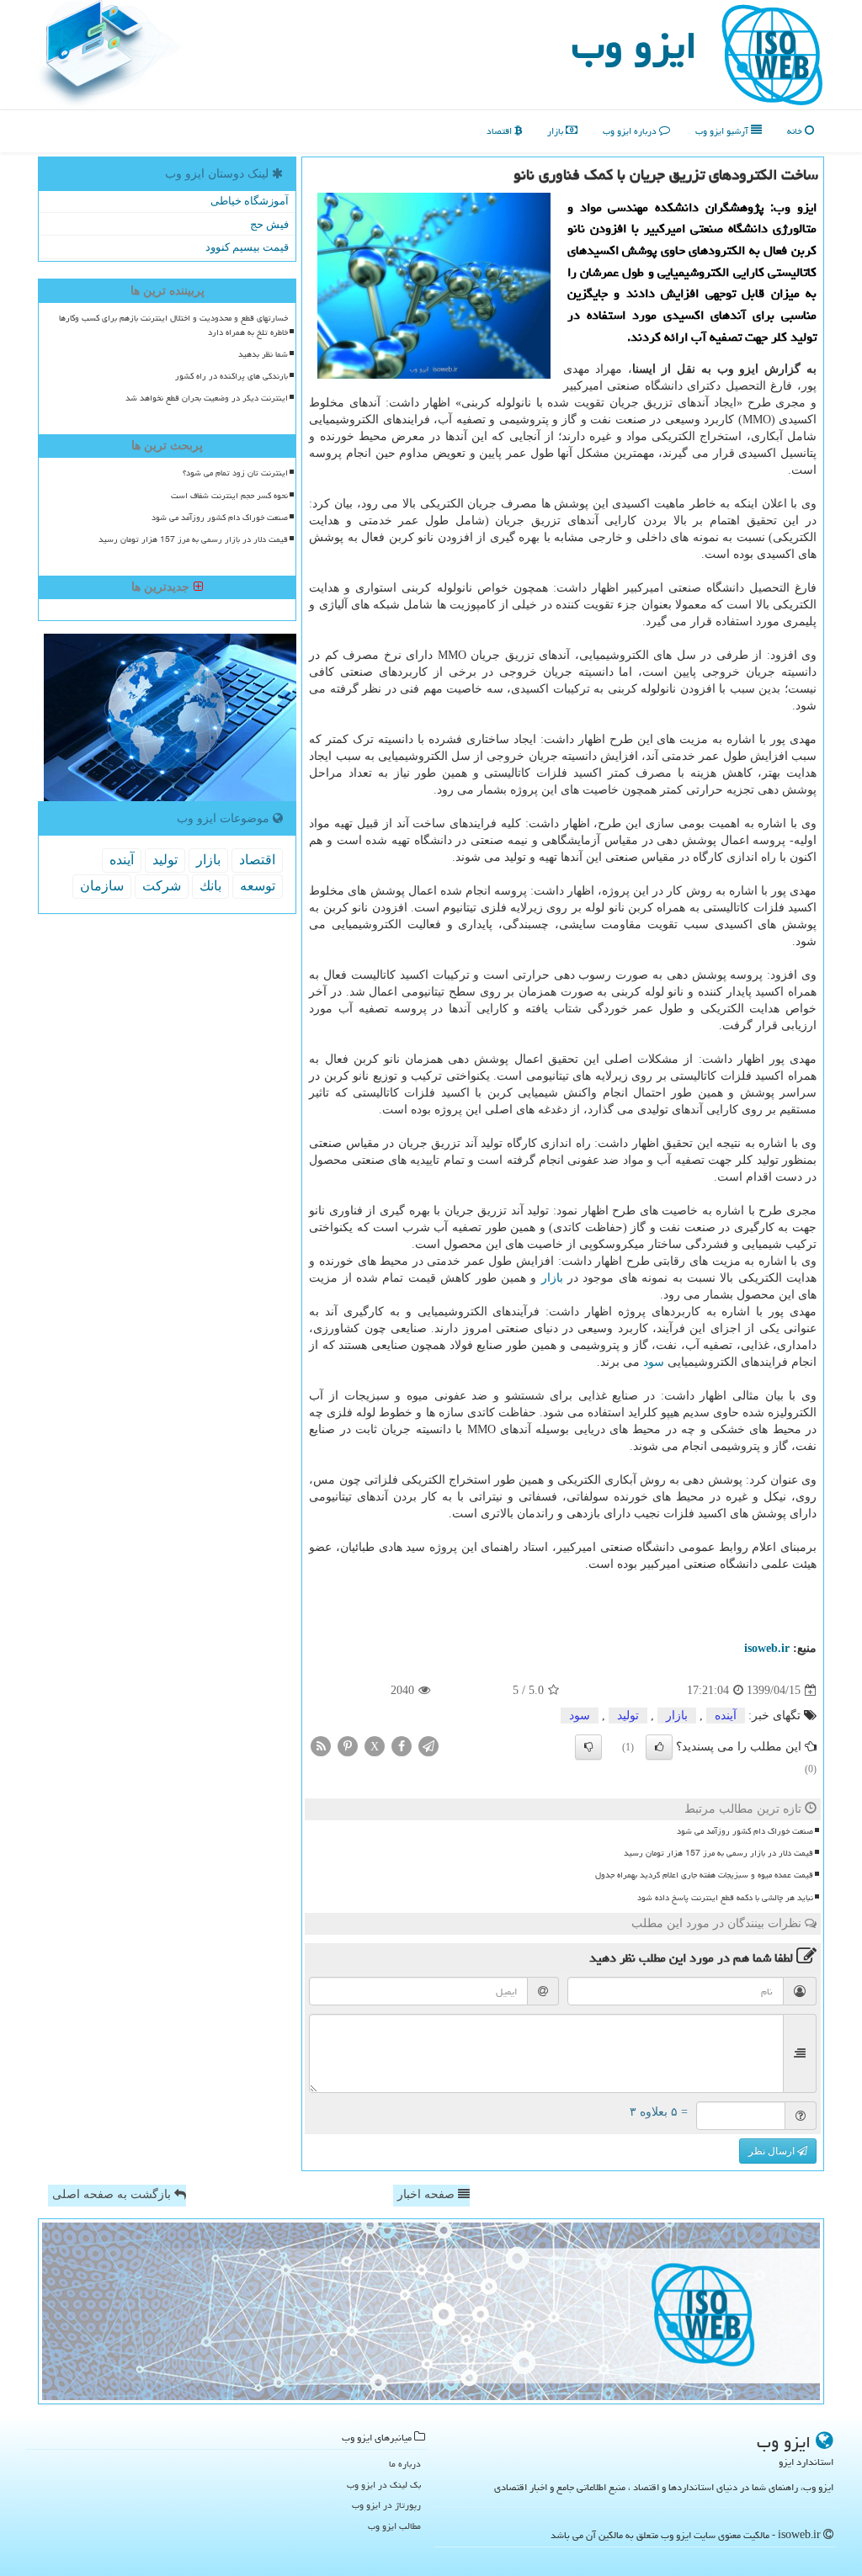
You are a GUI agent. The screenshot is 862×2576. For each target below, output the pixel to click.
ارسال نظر (773, 2151)
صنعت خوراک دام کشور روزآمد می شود (745, 1831)
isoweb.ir (767, 1648)
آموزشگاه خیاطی (250, 201)
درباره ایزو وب (631, 131)
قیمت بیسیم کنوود (247, 247)
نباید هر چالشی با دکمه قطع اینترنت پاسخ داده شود (725, 1898)
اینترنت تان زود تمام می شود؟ (235, 473)
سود (654, 1362)
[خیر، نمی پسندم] (588, 1747)
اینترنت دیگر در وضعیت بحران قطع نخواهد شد (207, 398)
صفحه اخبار (428, 2194)
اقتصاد (500, 131)
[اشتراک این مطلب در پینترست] (348, 1746)
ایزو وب (634, 45)
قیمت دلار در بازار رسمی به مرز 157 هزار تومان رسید (718, 1853)
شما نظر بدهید (263, 354)
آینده (726, 1716)
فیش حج (269, 224)
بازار (556, 131)
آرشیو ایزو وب (723, 131)
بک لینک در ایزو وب (384, 2485)
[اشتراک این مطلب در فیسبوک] (402, 1746)
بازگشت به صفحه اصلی (113, 2194)
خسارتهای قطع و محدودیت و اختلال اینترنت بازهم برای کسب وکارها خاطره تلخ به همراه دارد (173, 325)
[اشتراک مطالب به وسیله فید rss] (321, 1746)
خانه (796, 131)
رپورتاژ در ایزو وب (386, 2505)
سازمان (102, 886)
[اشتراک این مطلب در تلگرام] (428, 1746)
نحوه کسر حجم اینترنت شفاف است (229, 496)
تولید (628, 1716)
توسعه (258, 886)
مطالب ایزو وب (394, 2526)
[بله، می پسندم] (659, 1747)
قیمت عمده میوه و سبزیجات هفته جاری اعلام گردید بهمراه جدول (704, 1875)
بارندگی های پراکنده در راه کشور (231, 376)
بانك (210, 886)
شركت (162, 886)
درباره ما (405, 2464)
